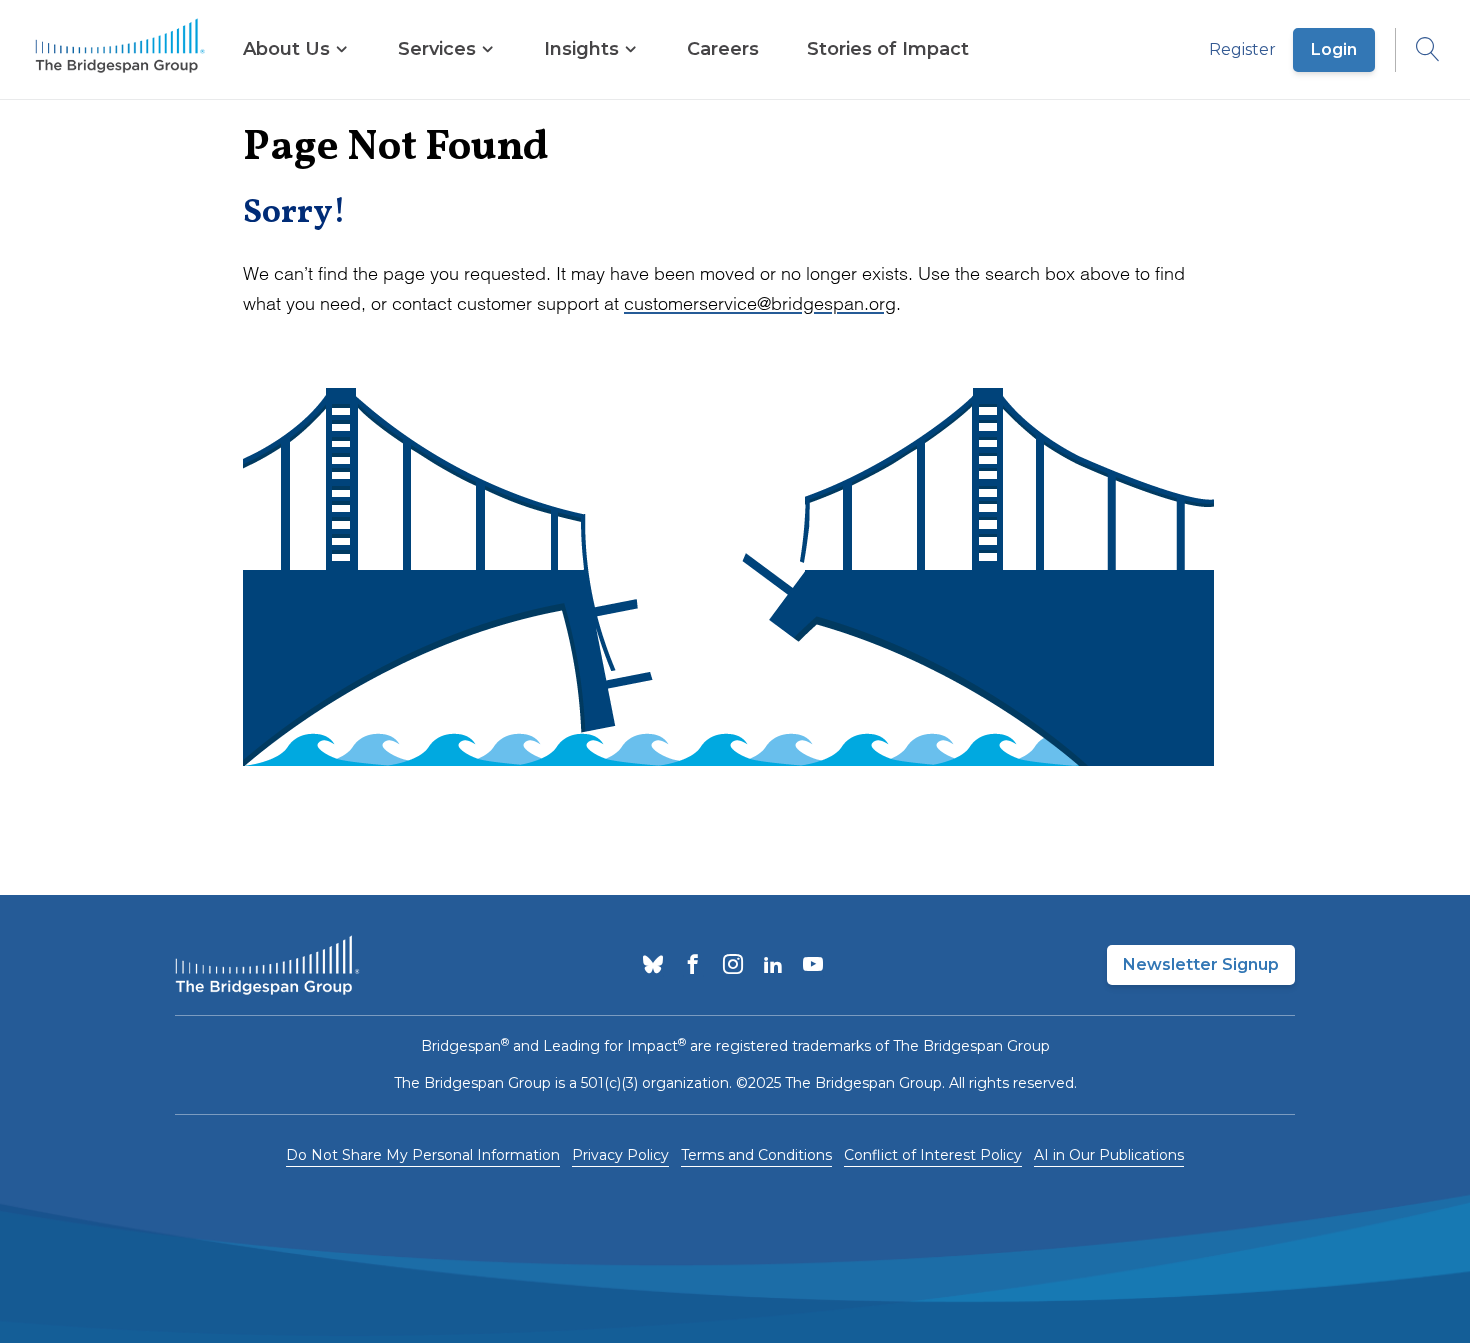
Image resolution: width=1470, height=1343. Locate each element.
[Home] (120, 50)
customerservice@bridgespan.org (760, 303)
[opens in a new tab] (653, 966)
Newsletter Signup (1201, 964)
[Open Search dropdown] (1418, 50)
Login (1334, 49)
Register (1242, 49)
